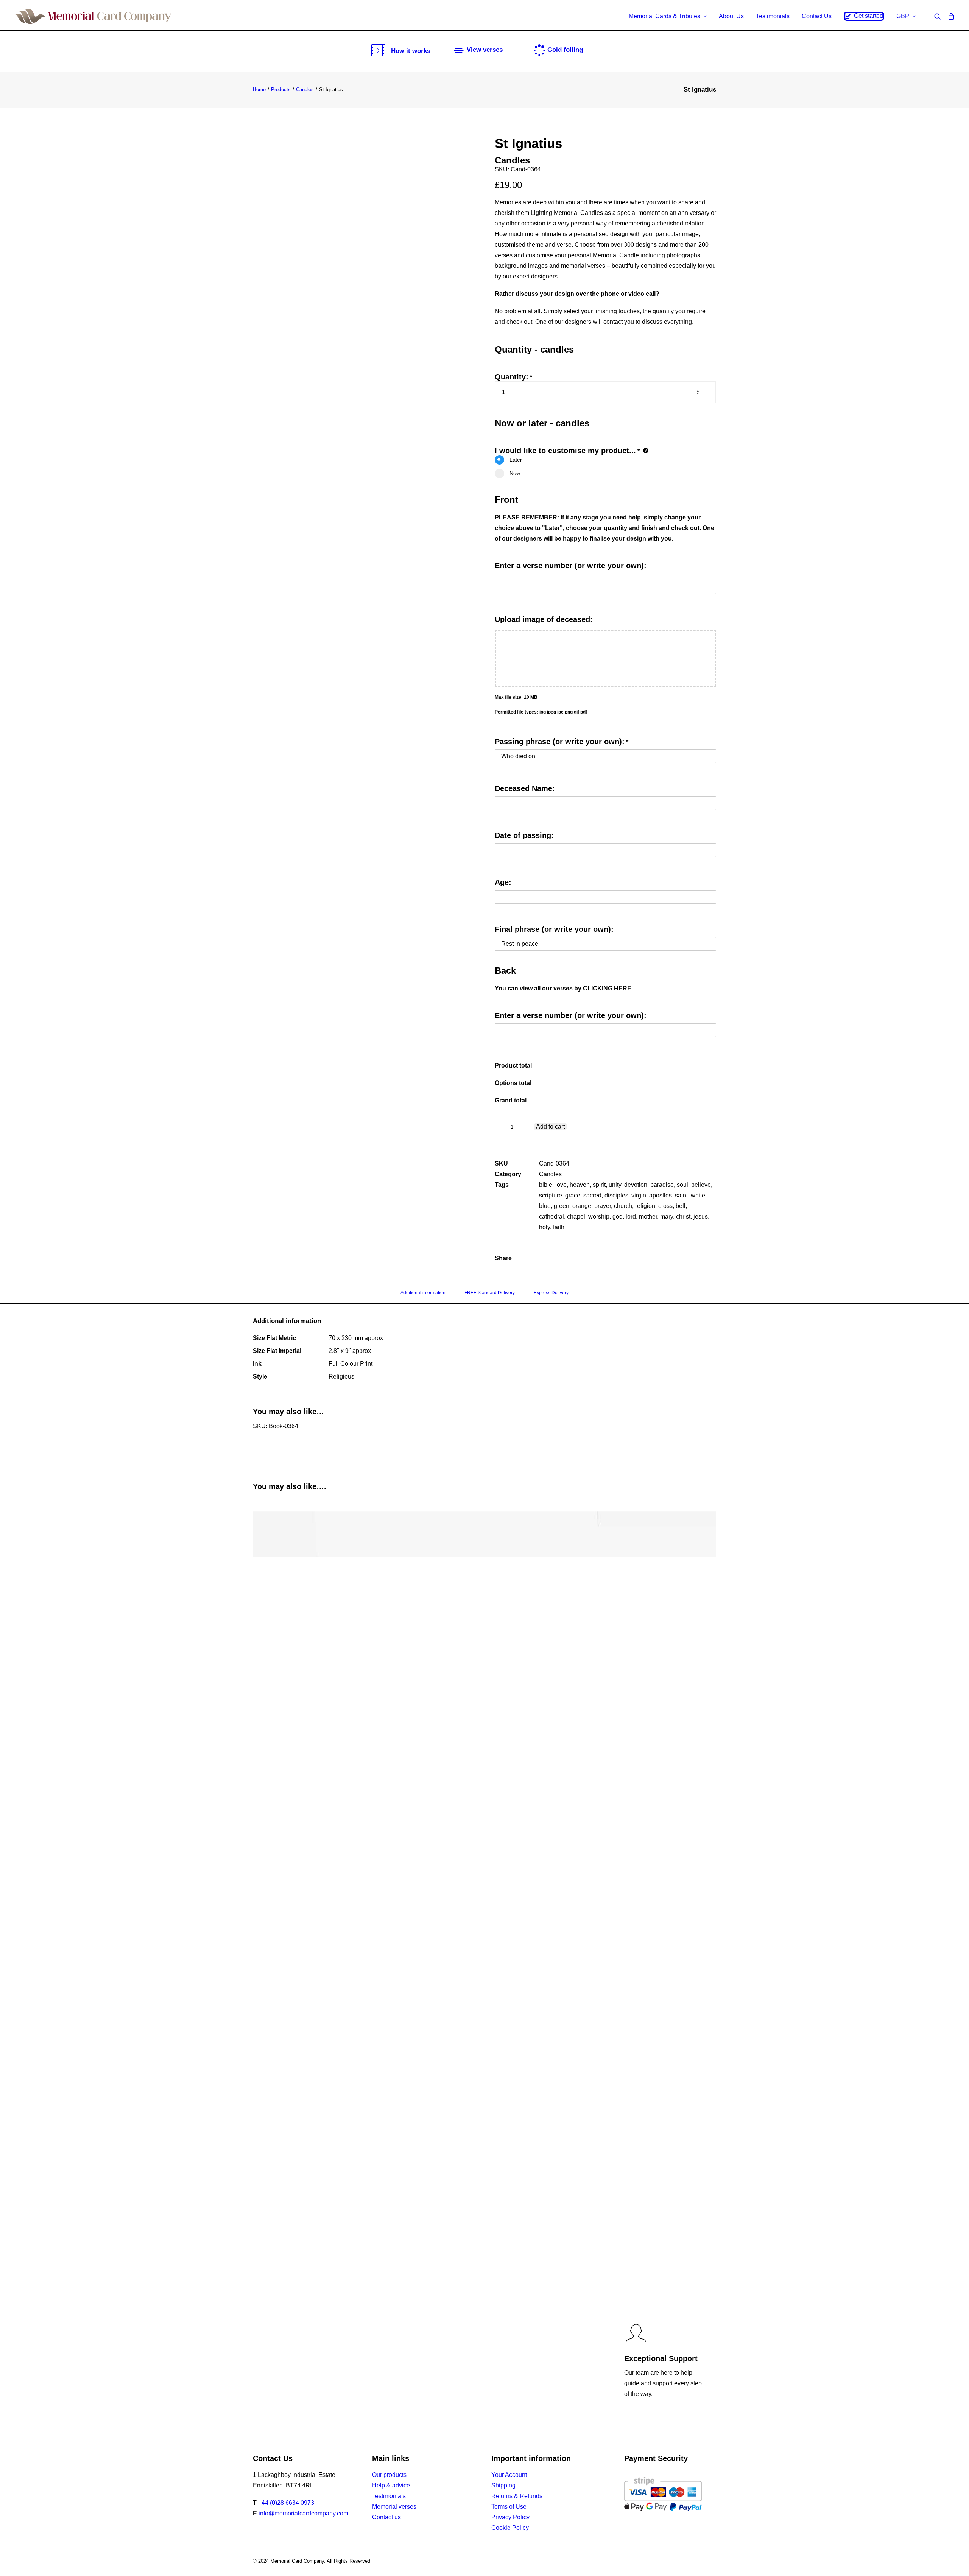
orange (582, 1206)
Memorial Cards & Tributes (664, 16)
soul (682, 1185)
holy (544, 1227)
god (618, 1216)
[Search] (939, 16)
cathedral (551, 1216)
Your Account (509, 2475)
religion (645, 1206)
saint (681, 1195)
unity (615, 1185)
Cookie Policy (510, 2528)
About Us (731, 16)
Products (281, 89)
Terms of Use (509, 2507)
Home (259, 89)
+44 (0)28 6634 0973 (286, 2503)
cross (665, 1206)
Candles (305, 89)
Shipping (503, 2485)
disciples (616, 1195)
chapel (576, 1216)
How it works (411, 51)
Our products (389, 2475)
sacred (592, 1195)
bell (681, 1206)
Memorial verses (394, 2507)
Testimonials (773, 16)
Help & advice (391, 2485)
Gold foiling (565, 50)
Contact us (386, 2517)
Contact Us (817, 16)
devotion (636, 1185)
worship (599, 1216)
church (623, 1206)
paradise (662, 1185)
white (698, 1195)
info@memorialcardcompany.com (303, 2513)
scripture (551, 1195)
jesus (701, 1216)
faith (559, 1227)
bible (546, 1185)
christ (683, 1216)
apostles (661, 1195)
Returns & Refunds (517, 2496)
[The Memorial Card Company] (93, 16)
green (562, 1206)
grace (573, 1195)
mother (648, 1216)
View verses (485, 50)
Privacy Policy (510, 2517)
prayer (603, 1206)
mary (667, 1216)
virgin (639, 1195)
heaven (580, 1185)
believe (701, 1185)
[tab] (423, 1296)
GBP (903, 16)
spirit (599, 1185)
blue (545, 1206)
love (561, 1185)
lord (631, 1216)
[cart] (950, 16)
